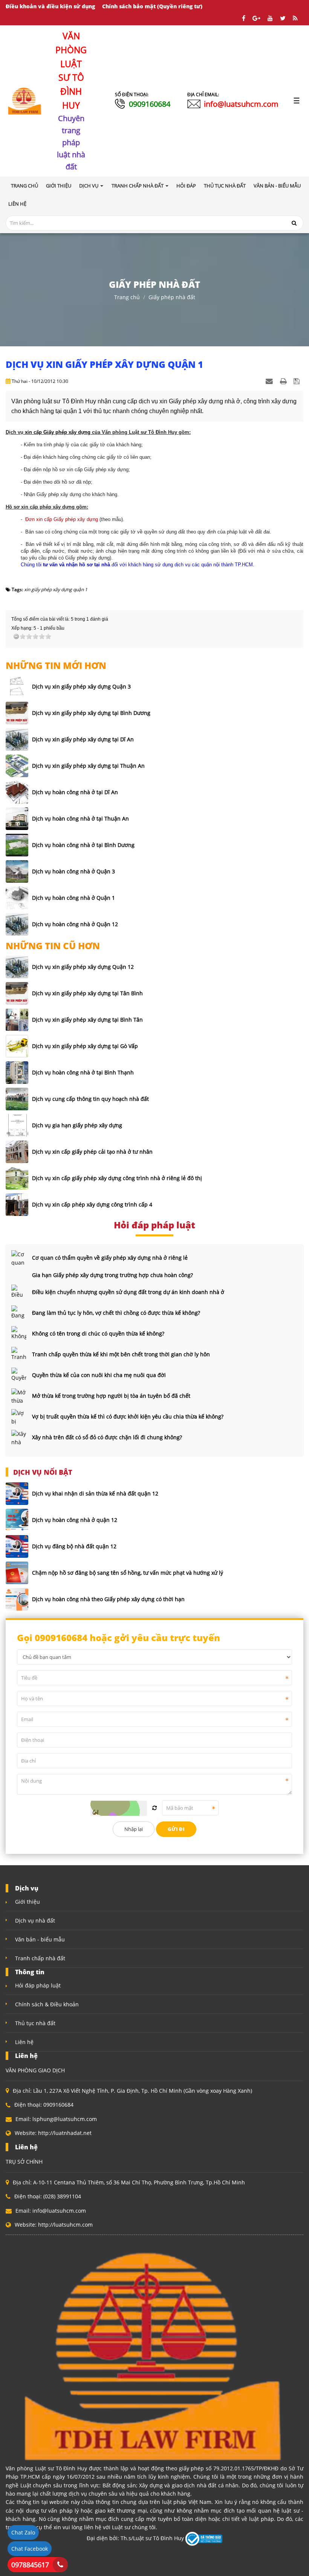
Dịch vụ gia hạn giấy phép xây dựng (77, 1125)
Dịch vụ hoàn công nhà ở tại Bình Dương (83, 845)
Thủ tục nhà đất (35, 2023)
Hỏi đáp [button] (186, 186)
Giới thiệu (28, 1902)
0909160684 (150, 104)
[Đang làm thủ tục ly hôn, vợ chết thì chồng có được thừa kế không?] (19, 1313)
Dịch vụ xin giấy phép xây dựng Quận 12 (83, 967)
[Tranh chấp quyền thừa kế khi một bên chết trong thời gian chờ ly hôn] (19, 1354)
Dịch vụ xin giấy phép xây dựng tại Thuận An (88, 766)
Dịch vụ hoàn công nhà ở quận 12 (75, 1520)
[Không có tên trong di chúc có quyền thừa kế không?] (19, 1334)
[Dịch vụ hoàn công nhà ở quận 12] (17, 1520)
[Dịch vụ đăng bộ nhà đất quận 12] (17, 1546)
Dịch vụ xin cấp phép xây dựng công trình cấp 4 (92, 1204)
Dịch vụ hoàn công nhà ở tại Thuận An (80, 818)
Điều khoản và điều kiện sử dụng (50, 6)
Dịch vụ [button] (89, 186)
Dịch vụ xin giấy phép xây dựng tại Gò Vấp (85, 1046)
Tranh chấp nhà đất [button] (138, 186)
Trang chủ (24, 186)
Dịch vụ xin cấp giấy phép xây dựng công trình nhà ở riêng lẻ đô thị (117, 1178)
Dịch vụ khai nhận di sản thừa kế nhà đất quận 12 (95, 1493)
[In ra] (284, 381)
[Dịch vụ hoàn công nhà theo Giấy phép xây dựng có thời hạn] (17, 1599)
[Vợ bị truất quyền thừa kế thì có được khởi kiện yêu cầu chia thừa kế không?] (19, 1417)
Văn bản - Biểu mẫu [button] (277, 186)
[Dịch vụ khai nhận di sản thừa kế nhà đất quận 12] (17, 1494)
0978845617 (30, 2565)
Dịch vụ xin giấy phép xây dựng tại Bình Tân (87, 1020)
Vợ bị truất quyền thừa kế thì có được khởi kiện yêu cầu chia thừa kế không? (128, 1416)
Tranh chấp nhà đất (40, 1958)
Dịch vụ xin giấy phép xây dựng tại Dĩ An (83, 739)
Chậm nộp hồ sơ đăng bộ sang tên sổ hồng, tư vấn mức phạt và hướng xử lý (128, 1573)
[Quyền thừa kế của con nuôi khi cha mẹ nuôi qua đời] (19, 1375)
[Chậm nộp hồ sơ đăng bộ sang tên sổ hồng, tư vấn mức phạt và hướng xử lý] (17, 1573)
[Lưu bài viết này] (298, 381)
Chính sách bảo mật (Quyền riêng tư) (152, 6)
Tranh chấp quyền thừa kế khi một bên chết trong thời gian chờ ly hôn (121, 1354)
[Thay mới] (154, 1808)
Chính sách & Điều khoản (47, 2004)
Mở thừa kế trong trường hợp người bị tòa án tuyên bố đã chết (111, 1396)
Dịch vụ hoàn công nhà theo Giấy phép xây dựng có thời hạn (108, 1599)
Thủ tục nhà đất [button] (225, 186)
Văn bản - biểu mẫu (40, 1939)
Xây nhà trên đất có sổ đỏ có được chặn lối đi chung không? (107, 1437)
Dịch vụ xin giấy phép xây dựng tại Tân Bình (87, 993)
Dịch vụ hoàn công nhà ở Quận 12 (75, 924)
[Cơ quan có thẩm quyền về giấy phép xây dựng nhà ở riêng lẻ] (19, 1258)
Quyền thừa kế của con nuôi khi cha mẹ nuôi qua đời (99, 1375)
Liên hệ (24, 2042)
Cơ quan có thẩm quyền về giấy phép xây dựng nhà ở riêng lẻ (110, 1258)
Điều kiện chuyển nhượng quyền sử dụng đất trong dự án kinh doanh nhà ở (128, 1292)
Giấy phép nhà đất (172, 297)
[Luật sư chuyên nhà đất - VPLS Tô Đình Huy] (25, 100)
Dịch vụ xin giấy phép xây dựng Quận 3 (81, 686)
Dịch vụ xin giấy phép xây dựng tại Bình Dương (91, 713)
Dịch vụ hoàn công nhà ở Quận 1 (73, 898)
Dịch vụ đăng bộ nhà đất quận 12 (74, 1546)
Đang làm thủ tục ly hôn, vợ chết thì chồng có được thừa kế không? (116, 1313)
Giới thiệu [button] (59, 186)
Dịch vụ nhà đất (35, 1920)
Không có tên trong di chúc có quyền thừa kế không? (98, 1333)
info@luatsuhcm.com (241, 104)
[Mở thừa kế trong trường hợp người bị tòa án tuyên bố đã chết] (19, 1396)
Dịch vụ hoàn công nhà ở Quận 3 (73, 871)
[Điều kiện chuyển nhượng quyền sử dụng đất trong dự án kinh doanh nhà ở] (19, 1292)
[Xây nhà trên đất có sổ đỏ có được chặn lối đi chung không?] (19, 1437)
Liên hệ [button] (17, 204)
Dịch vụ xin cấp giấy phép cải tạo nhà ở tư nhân (92, 1152)
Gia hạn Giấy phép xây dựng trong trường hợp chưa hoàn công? (112, 1275)
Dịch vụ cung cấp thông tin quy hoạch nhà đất (90, 1099)
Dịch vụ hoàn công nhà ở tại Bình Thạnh (83, 1072)
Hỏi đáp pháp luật (38, 1985)
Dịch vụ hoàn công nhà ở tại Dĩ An (75, 792)
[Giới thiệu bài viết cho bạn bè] (270, 381)
